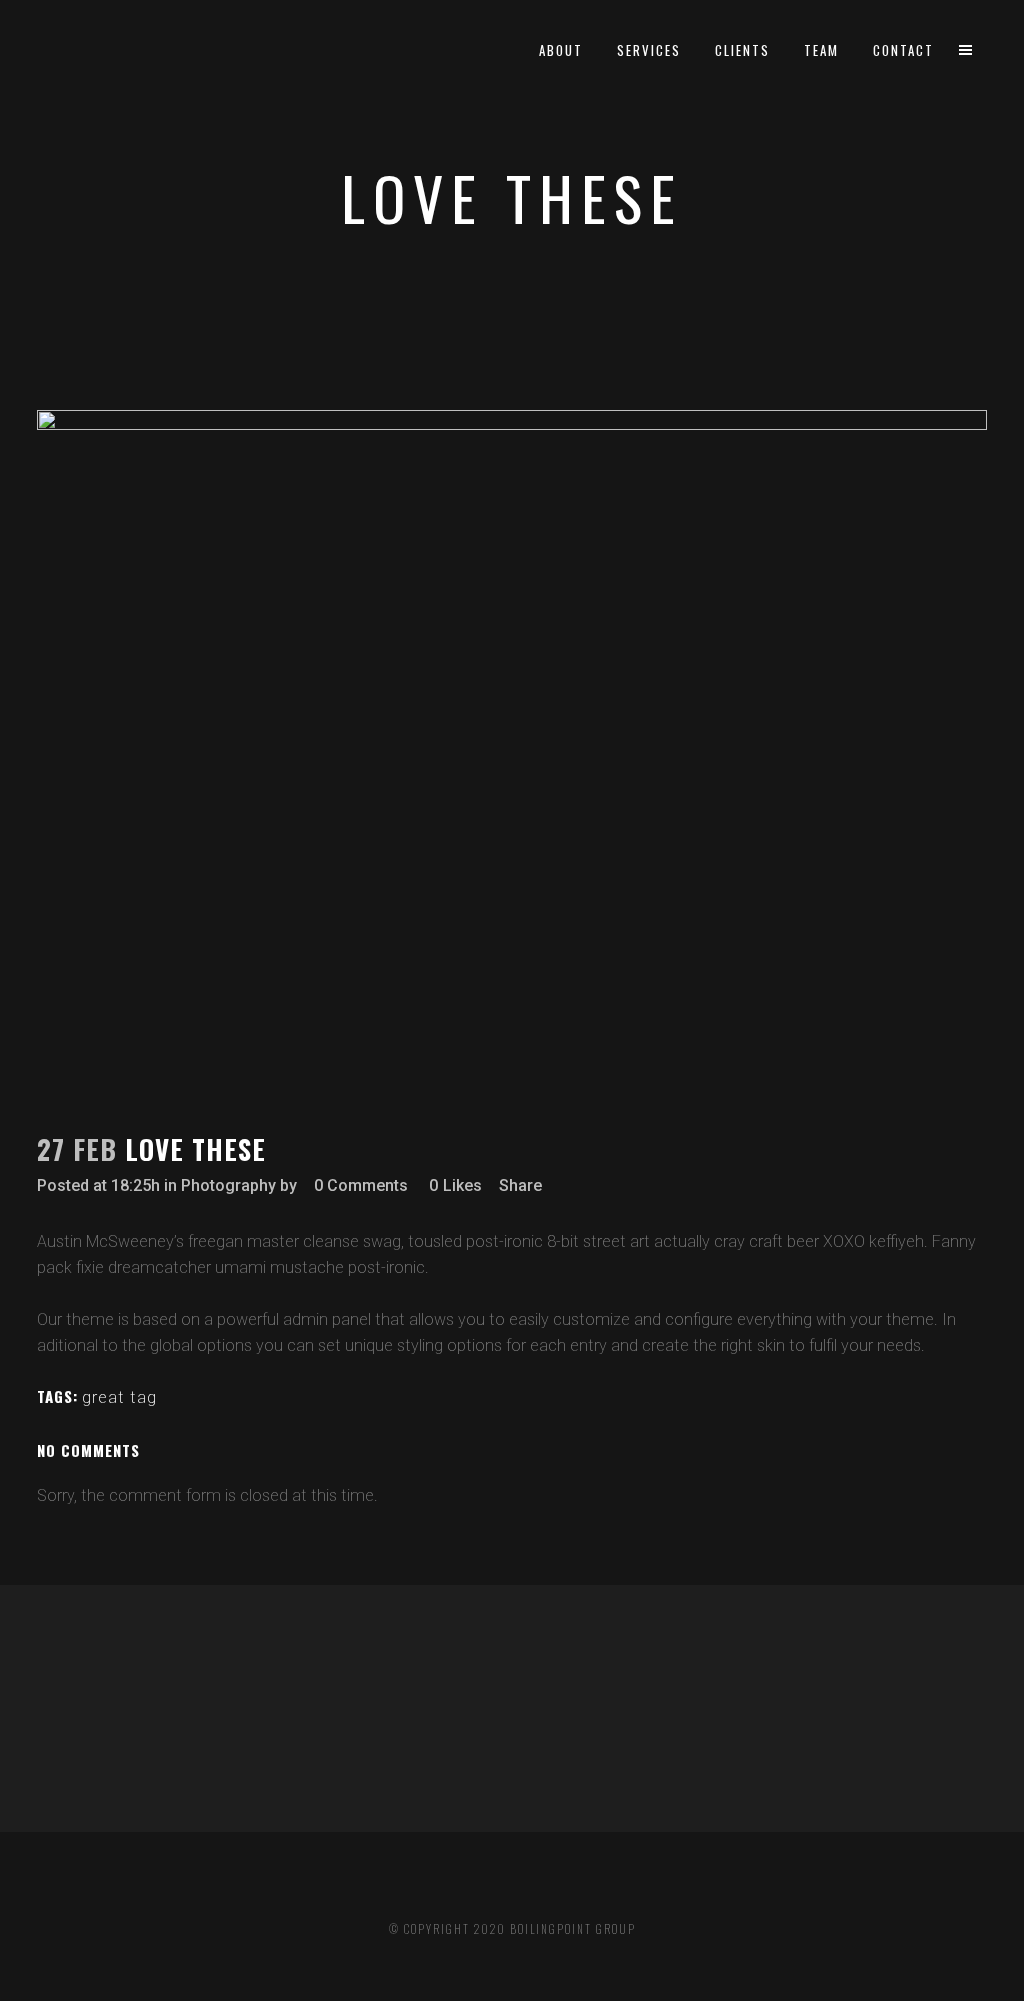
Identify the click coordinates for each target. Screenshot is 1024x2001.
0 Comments (361, 1185)
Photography (228, 1185)
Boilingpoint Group (573, 1929)
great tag (119, 1397)
